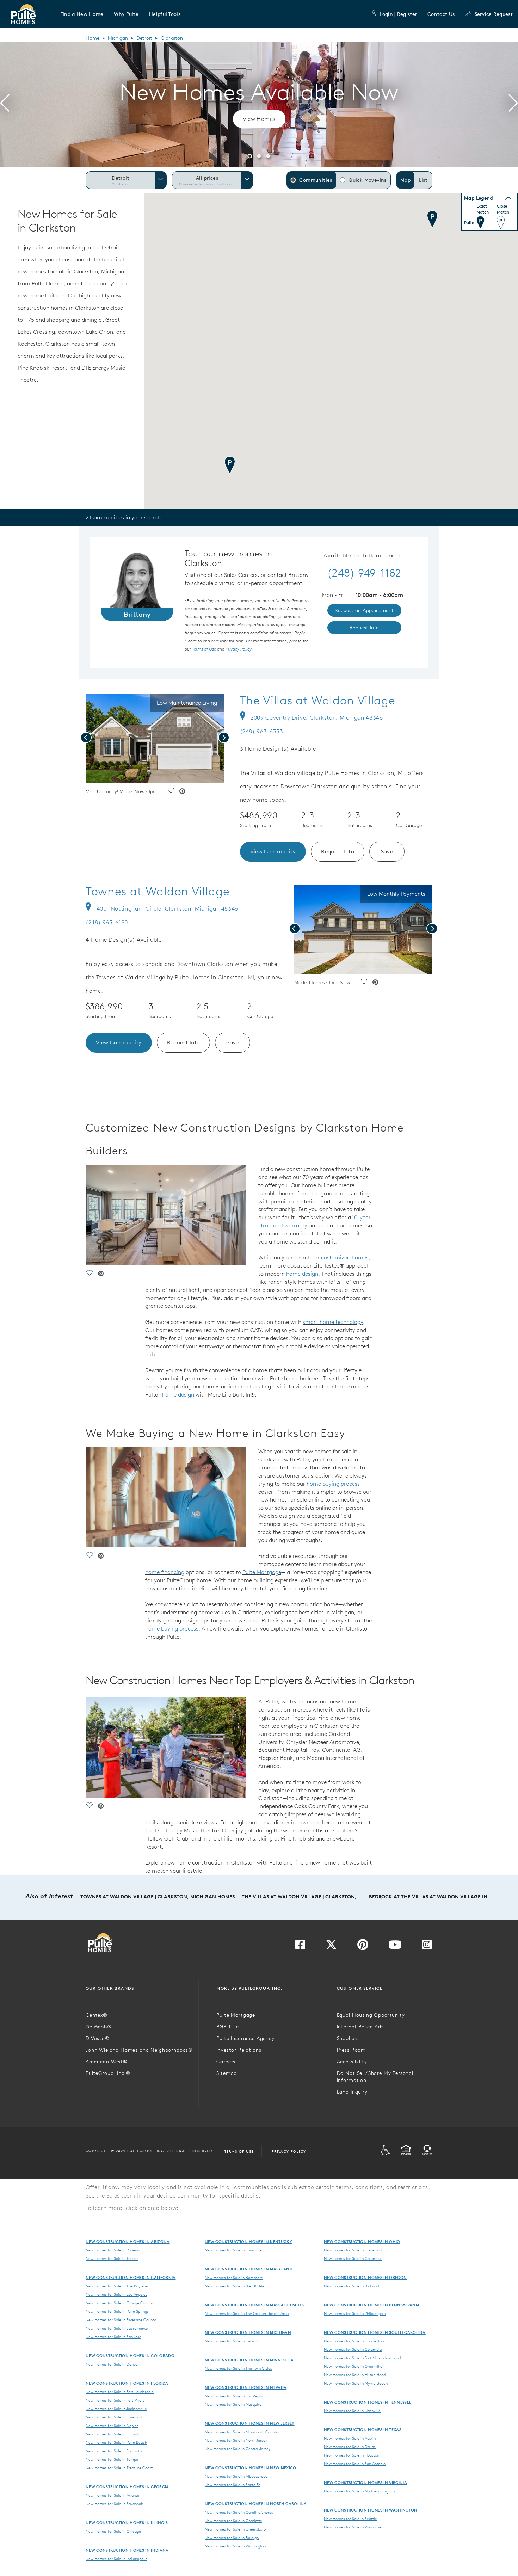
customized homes (345, 1257)
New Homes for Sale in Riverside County (121, 2320)
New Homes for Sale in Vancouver (353, 2527)
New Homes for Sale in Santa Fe (233, 2485)
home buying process (333, 1484)
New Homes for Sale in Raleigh (232, 2538)
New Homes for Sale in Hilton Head (355, 2375)
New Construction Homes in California (131, 2277)
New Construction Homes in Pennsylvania (372, 2305)
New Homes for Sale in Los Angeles (116, 2294)
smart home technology (333, 1322)
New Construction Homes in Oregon (365, 2277)
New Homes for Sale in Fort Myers (115, 2400)
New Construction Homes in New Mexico (251, 2468)
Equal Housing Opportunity (371, 2015)
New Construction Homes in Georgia (127, 2487)
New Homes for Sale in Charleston (354, 2341)
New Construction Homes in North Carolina (256, 2504)
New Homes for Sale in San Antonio (355, 2464)
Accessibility (352, 2062)
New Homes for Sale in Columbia (353, 2349)
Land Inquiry (352, 2092)
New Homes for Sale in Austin (350, 2438)
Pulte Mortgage (262, 1572)
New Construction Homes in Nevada (246, 2387)
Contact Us (441, 14)
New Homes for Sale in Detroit (231, 2341)
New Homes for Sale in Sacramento (117, 2328)
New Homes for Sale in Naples (112, 2426)
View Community (273, 851)
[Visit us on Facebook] (300, 1947)
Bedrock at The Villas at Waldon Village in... (431, 1897)
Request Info (338, 851)
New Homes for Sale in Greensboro (235, 2529)
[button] (82, 14)
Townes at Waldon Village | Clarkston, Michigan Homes (158, 1897)
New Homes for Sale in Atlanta (112, 2495)
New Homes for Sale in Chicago (113, 2531)
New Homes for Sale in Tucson (112, 2258)
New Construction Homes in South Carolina (375, 2332)
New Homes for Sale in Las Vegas (234, 2396)
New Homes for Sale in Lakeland (114, 2417)
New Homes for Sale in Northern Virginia (359, 2491)
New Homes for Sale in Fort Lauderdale (120, 2392)
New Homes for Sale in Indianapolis (116, 2559)
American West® (107, 2062)
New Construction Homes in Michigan (248, 2332)
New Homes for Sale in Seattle (350, 2519)
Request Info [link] (364, 628)
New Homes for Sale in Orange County (119, 2303)
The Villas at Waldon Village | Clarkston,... (302, 1897)
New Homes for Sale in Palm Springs (117, 2311)
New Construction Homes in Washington (371, 2510)
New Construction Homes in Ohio (362, 2241)
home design (302, 1274)
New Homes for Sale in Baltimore (234, 2278)
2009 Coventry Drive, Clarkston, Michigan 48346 (317, 717)
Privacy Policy (289, 2151)
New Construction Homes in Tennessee (368, 2402)
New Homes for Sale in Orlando (113, 2434)
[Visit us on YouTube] (395, 1947)
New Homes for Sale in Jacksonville (116, 2409)
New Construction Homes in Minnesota (249, 2360)
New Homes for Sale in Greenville (353, 2366)
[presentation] (5, 104)
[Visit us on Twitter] (331, 1947)
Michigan (118, 38)
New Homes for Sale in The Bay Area (118, 2286)
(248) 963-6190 (107, 922)
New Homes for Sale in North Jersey (236, 2440)
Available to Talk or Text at (364, 556)
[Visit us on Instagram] (427, 1947)
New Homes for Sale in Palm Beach (116, 2442)
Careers (226, 2062)
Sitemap (227, 2073)
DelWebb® (99, 2027)
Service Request (494, 14)
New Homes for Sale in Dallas (350, 2447)
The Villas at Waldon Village (318, 700)
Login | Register (398, 14)
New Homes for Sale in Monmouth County (241, 2432)
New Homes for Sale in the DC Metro (237, 2286)
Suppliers (348, 2038)
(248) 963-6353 (262, 731)
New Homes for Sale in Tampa (112, 2459)
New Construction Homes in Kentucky (248, 2241)
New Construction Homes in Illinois (127, 2523)
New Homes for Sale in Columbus (353, 2258)
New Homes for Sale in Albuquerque (236, 2476)
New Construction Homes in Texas (363, 2430)
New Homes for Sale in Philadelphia (355, 2313)
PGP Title (228, 2027)
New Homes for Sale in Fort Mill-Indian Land (362, 2358)
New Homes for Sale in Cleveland (353, 2250)
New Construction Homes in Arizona (128, 2241)
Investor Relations (239, 2050)
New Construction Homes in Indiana (127, 2550)
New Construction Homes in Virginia (365, 2482)
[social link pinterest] (182, 792)
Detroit (144, 38)
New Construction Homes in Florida (127, 2383)
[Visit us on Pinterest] (363, 1947)
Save (387, 851)
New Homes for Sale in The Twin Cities (238, 2368)
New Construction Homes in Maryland (249, 2269)
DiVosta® (98, 2038)
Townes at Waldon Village (158, 891)
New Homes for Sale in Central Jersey (238, 2449)
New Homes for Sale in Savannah (114, 2504)
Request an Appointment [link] (364, 610)
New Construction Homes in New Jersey (250, 2423)
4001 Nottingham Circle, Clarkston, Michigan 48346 (167, 908)
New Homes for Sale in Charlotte (233, 2521)
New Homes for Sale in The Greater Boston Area (247, 2313)
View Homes (259, 119)
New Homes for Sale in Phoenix (113, 2250)
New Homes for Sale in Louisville (233, 2250)
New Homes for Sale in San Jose (113, 2337)
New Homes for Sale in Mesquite (233, 2404)
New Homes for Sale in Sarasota (114, 2451)
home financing (165, 1572)
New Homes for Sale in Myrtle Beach (356, 2383)
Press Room (351, 2050)
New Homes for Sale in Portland (351, 2286)
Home (92, 38)
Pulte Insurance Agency (245, 2038)
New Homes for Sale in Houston (351, 2455)
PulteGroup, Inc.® (108, 2073)
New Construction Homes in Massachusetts (254, 2305)
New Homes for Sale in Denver (112, 2364)
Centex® (97, 2015)
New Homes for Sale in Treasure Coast (119, 2468)
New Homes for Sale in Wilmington (235, 2546)
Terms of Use (239, 2151)
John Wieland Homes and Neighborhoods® (139, 2050)
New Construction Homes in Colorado (130, 2356)
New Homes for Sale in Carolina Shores (239, 2512)
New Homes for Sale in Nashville (352, 2411)
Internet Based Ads (360, 2027)
